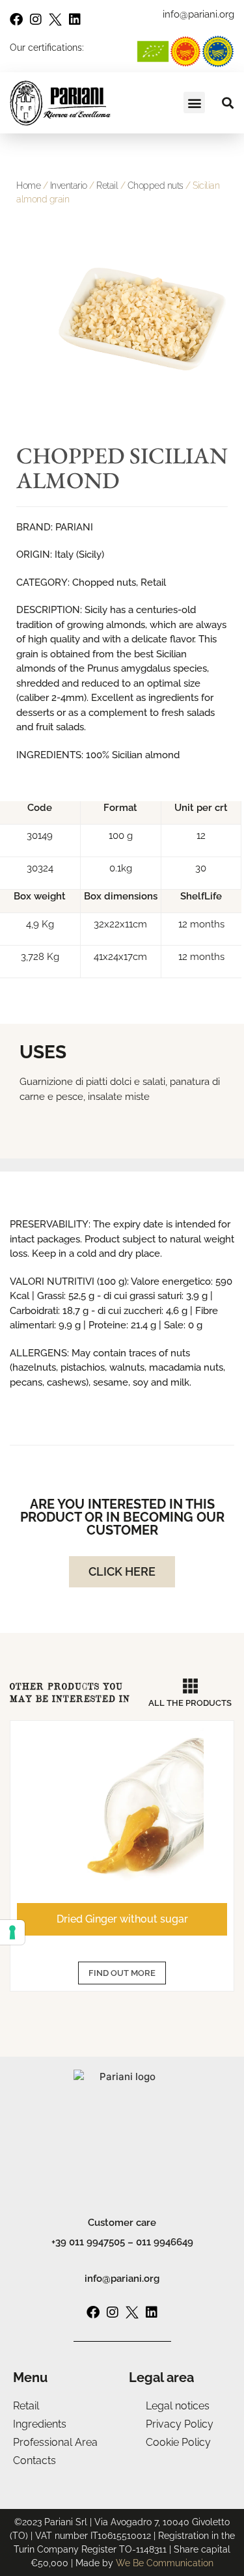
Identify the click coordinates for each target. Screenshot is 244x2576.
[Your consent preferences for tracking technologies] (12, 1932)
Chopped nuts (156, 185)
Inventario (69, 185)
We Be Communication (165, 2563)
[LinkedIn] (75, 20)
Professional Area (55, 2442)
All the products (190, 1703)
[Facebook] (16, 20)
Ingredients (40, 2424)
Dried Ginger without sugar (122, 1919)
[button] (194, 103)
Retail (107, 185)
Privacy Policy (180, 2424)
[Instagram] (36, 20)
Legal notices (178, 2406)
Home (28, 185)
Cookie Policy (178, 2442)
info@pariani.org (122, 2279)
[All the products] (190, 1686)
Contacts (34, 2460)
